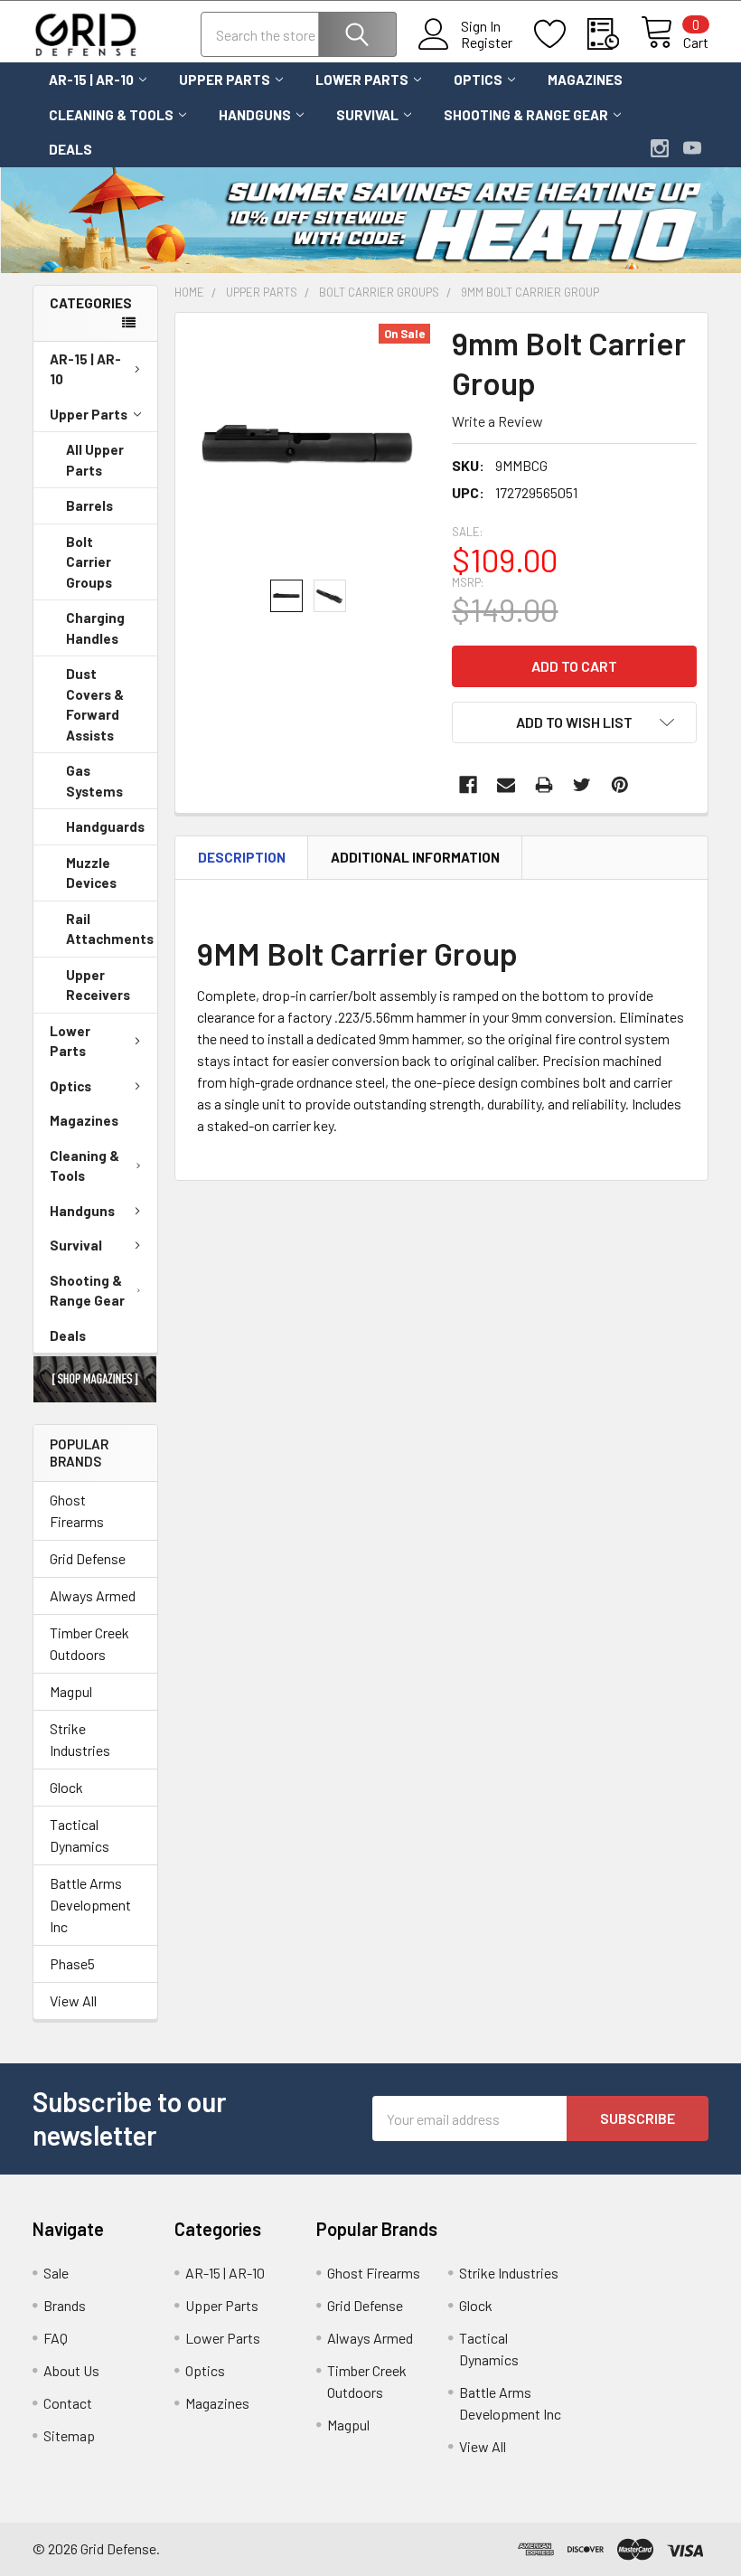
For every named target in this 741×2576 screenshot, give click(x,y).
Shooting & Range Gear (526, 115)
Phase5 (72, 1963)
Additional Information (415, 857)
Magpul (71, 1691)
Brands (65, 2305)
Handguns (255, 115)
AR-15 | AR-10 (91, 80)
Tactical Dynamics (80, 1835)
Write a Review (497, 421)
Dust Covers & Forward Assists (95, 704)
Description (242, 857)
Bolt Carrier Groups (89, 562)
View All (73, 2000)
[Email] (506, 785)
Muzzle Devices (91, 873)
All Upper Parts (95, 460)
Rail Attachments (110, 929)
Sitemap (69, 2435)
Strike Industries (80, 1739)
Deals (70, 149)
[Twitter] (582, 785)
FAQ (56, 2338)
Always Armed (93, 1595)
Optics (478, 80)
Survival (367, 115)
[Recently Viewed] (614, 34)
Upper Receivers (98, 985)
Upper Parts (225, 80)
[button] (95, 1379)
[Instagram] (660, 148)
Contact (68, 2403)
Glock (66, 1787)
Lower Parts (362, 80)
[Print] (544, 785)
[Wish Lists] (561, 34)
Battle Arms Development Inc (90, 1905)
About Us (71, 2370)
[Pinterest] (620, 785)
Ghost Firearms (77, 1510)
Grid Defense (88, 1558)
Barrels (89, 505)
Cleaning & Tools (111, 115)
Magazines (585, 80)
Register (487, 42)
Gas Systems (94, 781)
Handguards (105, 826)
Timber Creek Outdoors (89, 1643)
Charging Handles (95, 628)
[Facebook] (468, 785)
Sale (56, 2273)
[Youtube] (692, 148)
